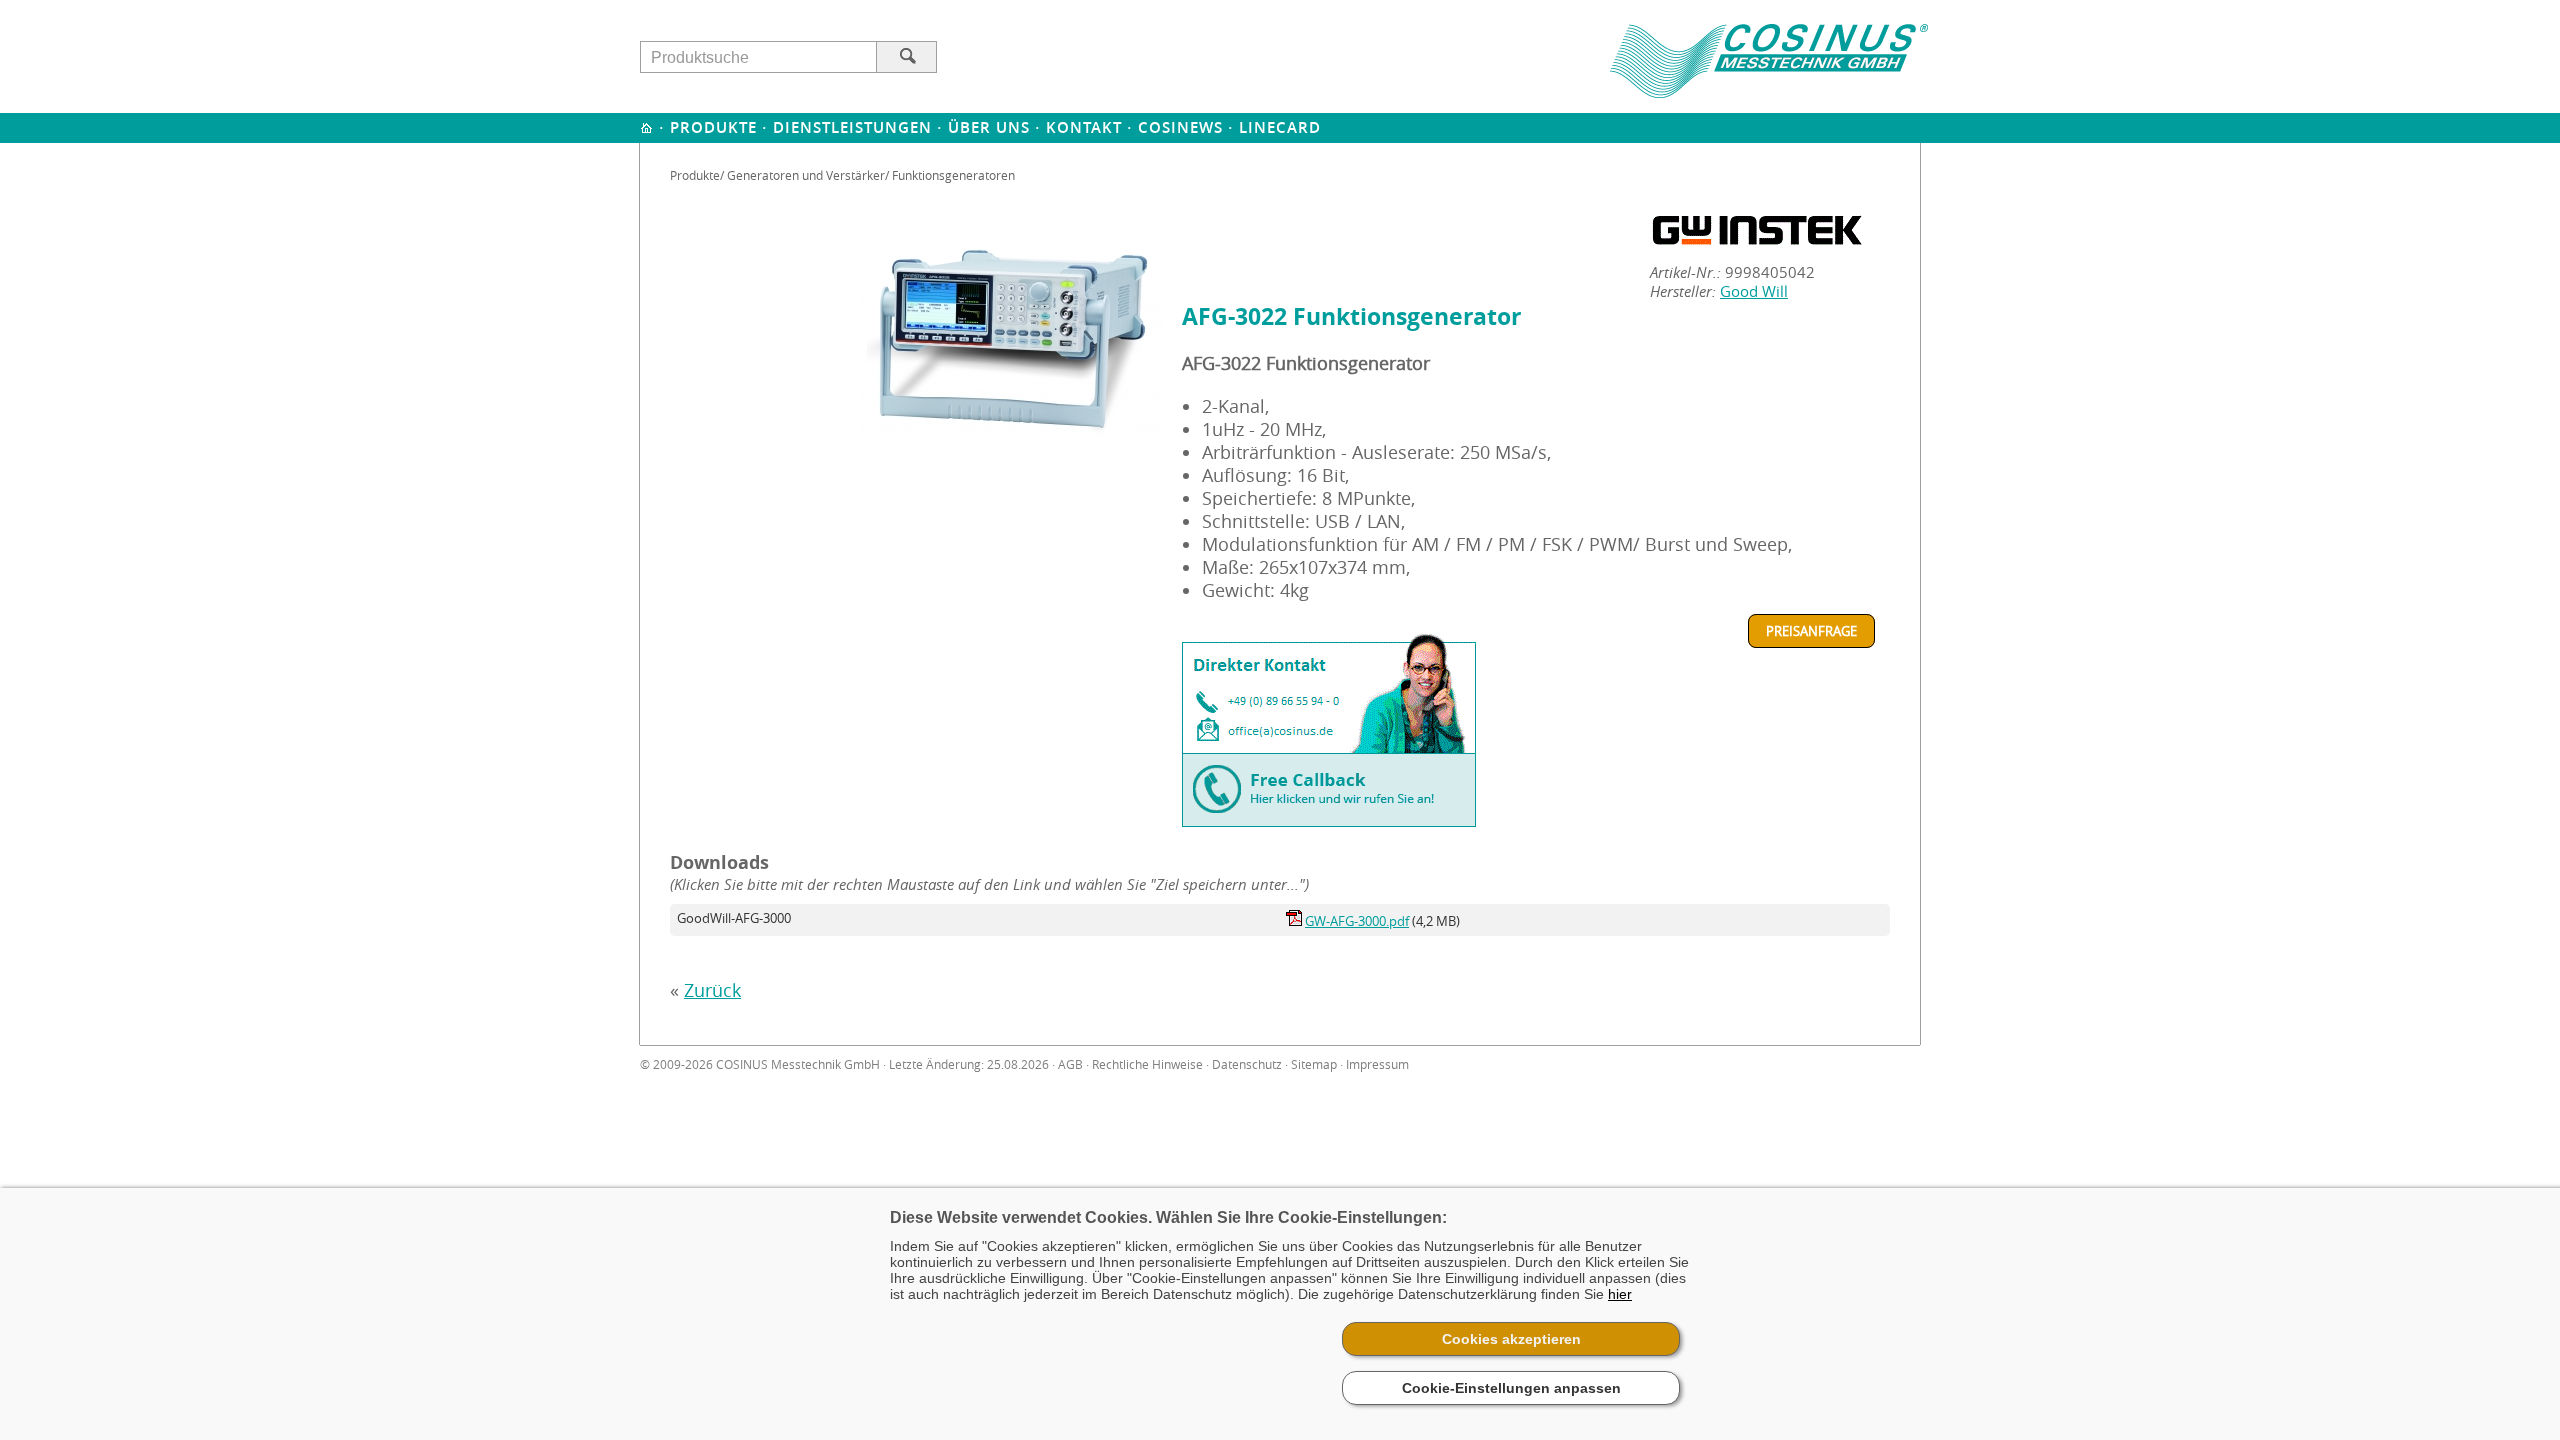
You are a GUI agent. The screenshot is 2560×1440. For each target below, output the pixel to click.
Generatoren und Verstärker (806, 175)
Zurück (712, 990)
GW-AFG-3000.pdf (1357, 921)
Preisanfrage (1811, 631)
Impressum (1377, 1064)
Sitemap (1314, 1064)
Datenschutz (1247, 1064)
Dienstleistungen (852, 127)
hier (1620, 1294)
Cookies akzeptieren (1511, 1339)
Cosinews (1180, 127)
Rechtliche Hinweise (1147, 1064)
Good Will (1754, 291)
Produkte (713, 127)
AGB (1070, 1064)
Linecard (1280, 127)
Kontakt (1084, 127)
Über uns (989, 127)
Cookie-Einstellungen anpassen (1511, 1388)
